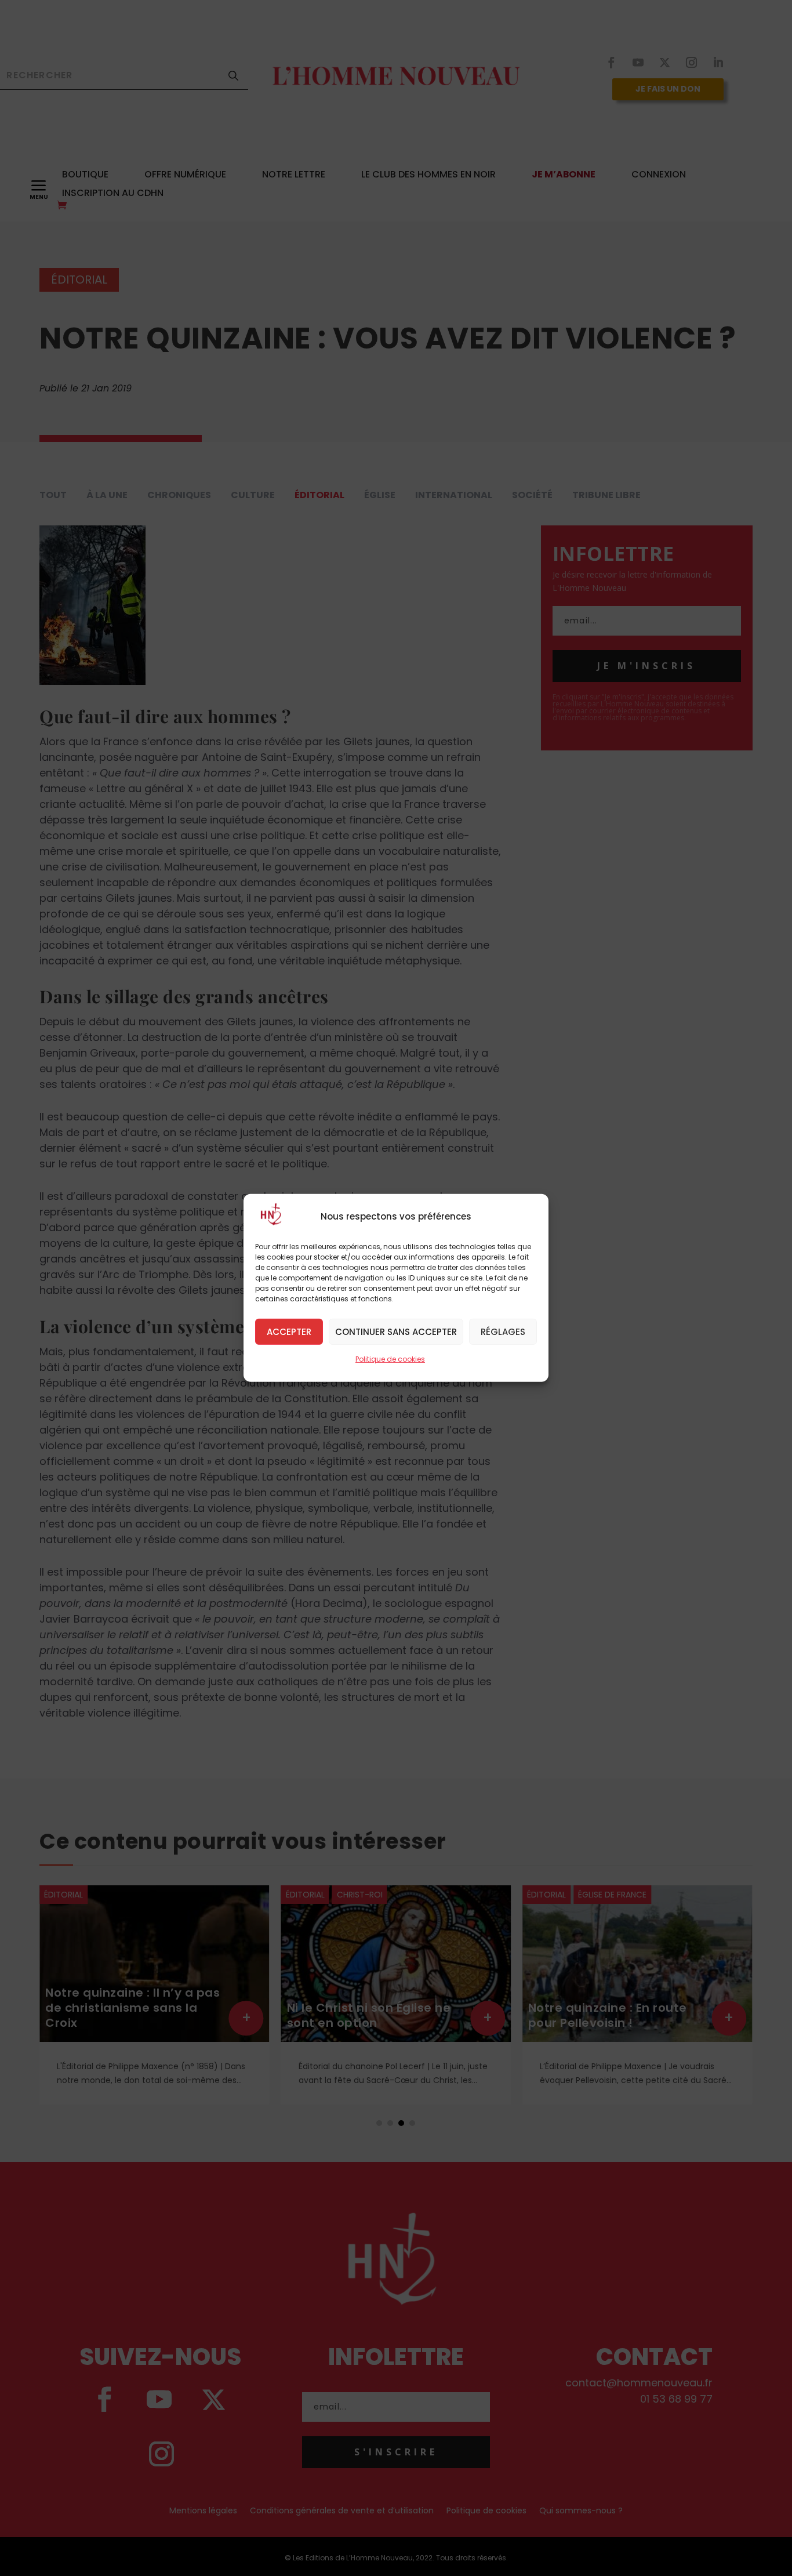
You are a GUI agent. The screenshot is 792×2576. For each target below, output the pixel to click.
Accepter (289, 1331)
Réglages (503, 1331)
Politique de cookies (390, 1359)
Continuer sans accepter (396, 1331)
